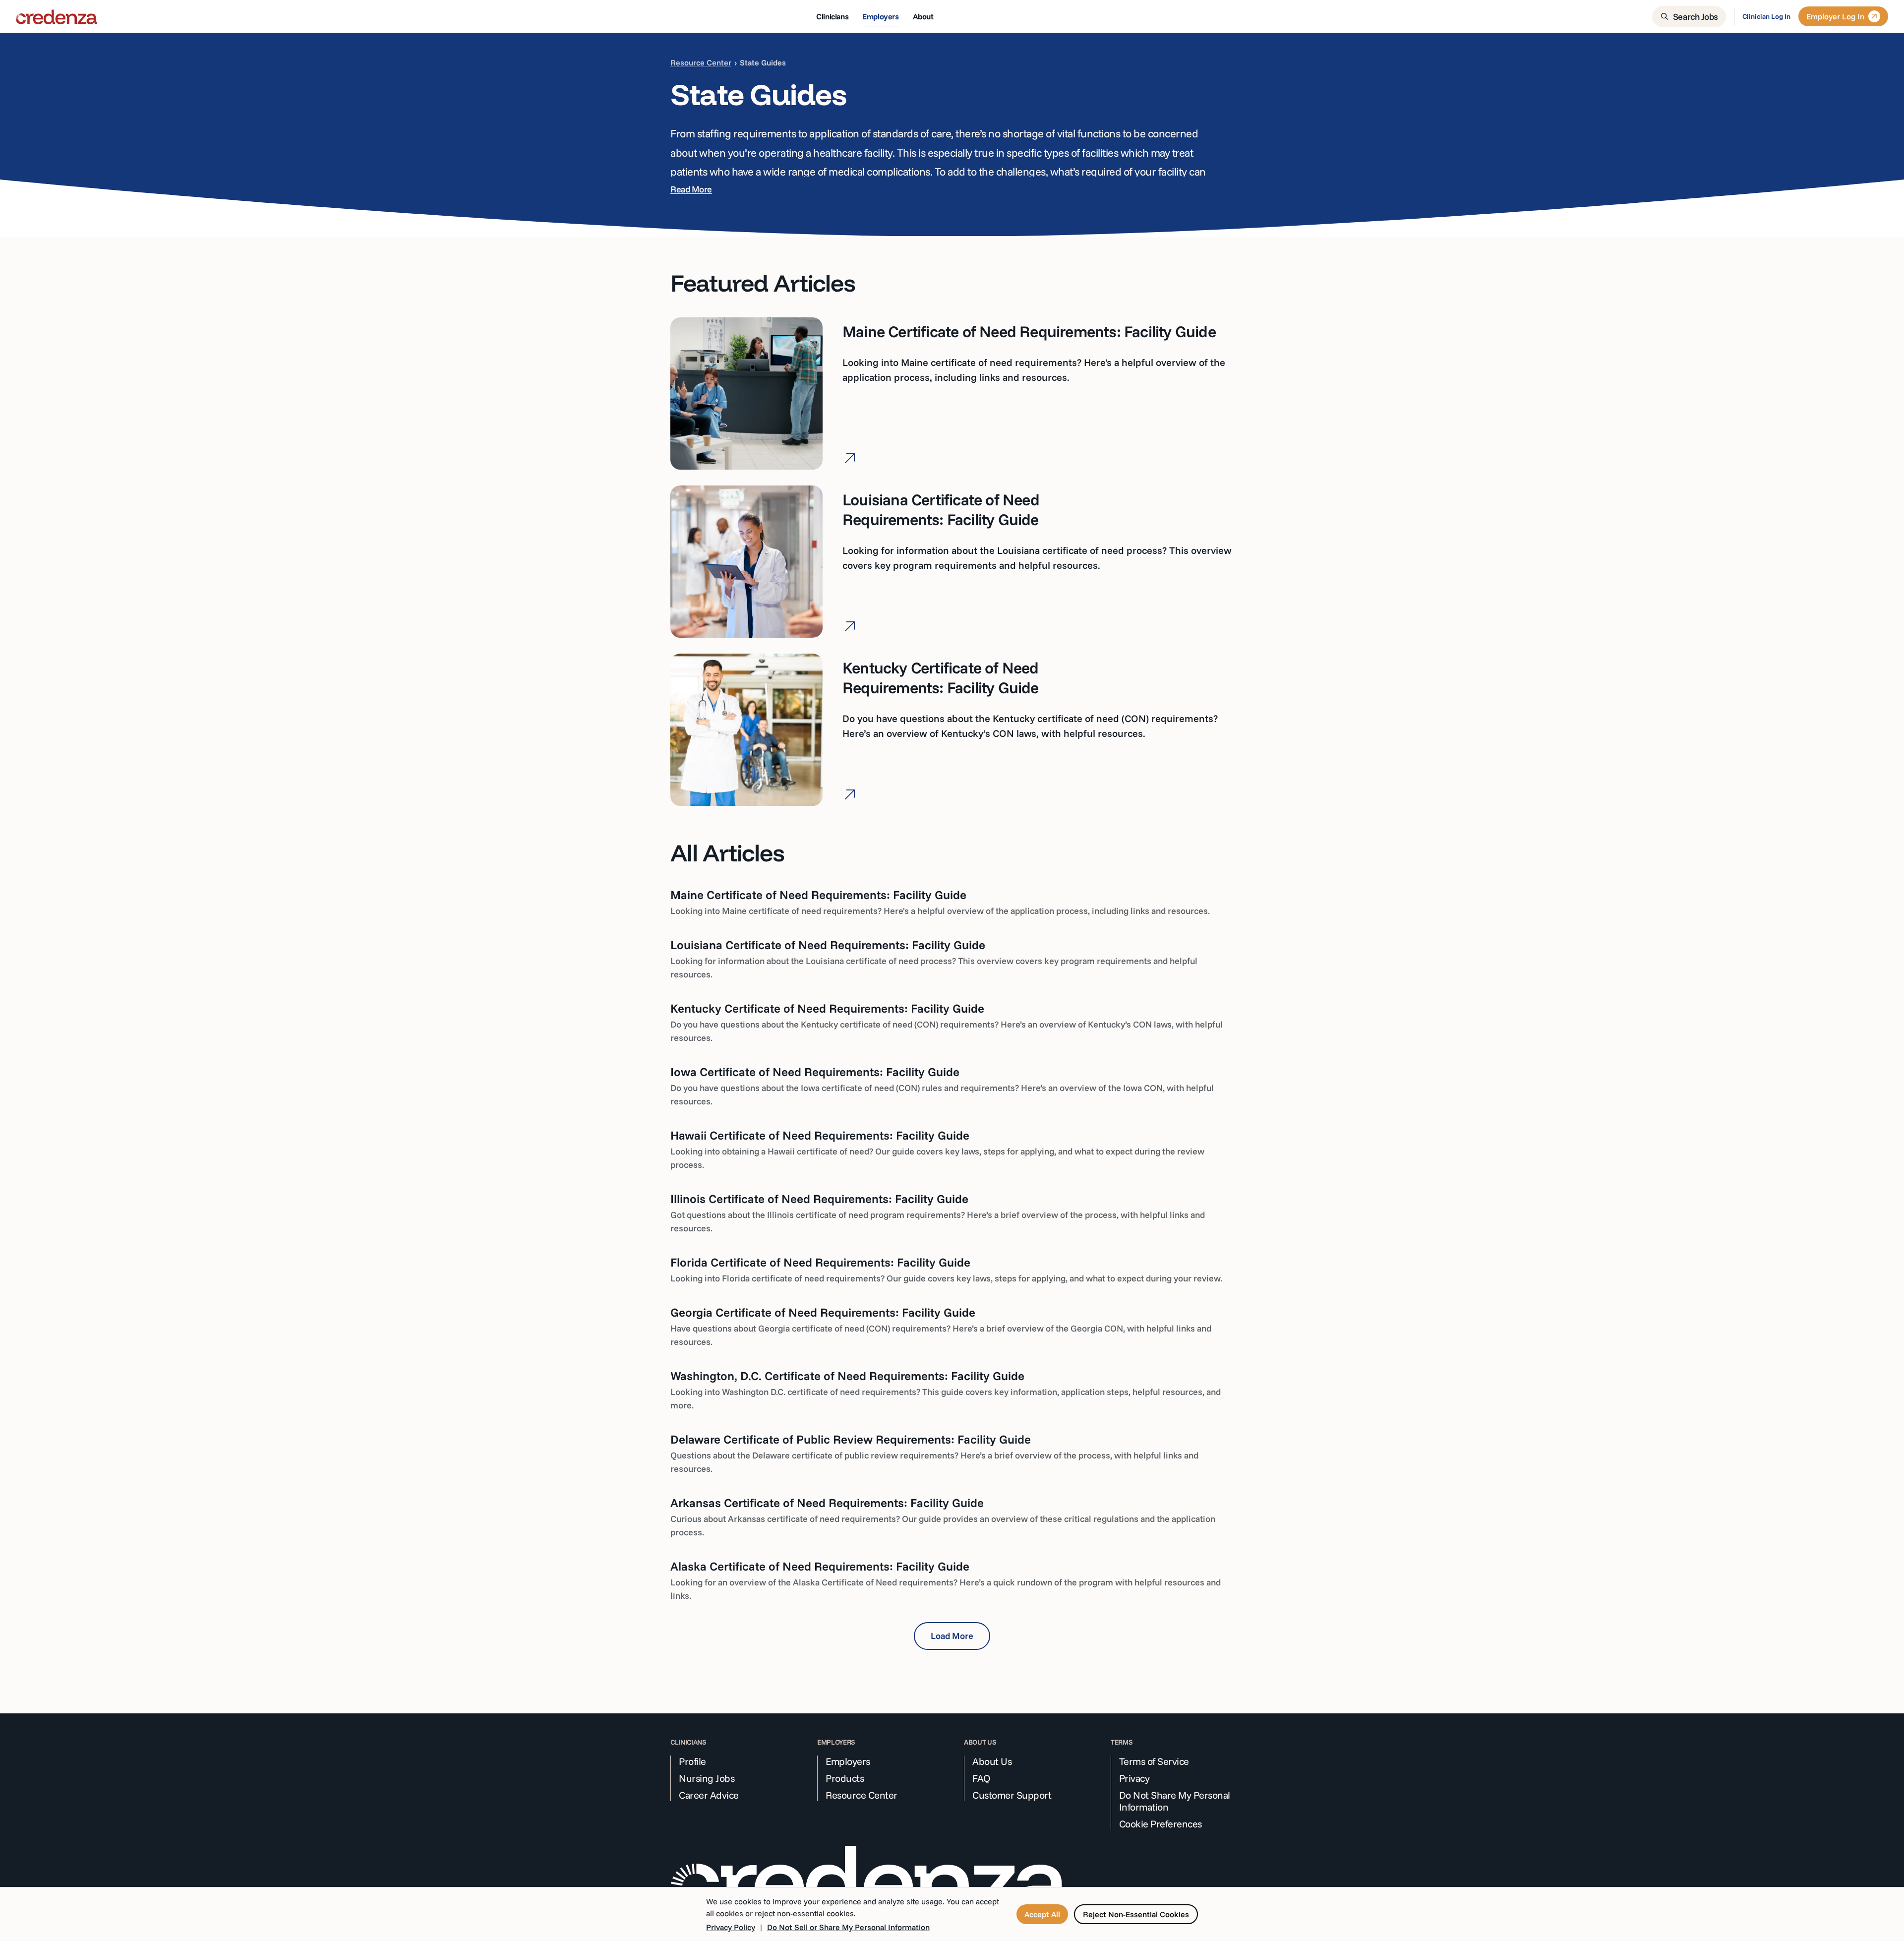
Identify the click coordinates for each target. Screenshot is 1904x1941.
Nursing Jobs (707, 1778)
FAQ (982, 1778)
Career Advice (709, 1795)
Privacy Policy (731, 1927)
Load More (952, 1636)
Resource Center (701, 62)
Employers (848, 1761)
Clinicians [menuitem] (832, 16)
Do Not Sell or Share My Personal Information (848, 1927)
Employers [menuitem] (880, 16)
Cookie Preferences (1160, 1824)
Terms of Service (1154, 1761)
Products (845, 1778)
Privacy (1134, 1778)
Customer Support (1012, 1795)
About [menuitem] (923, 16)
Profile (692, 1761)
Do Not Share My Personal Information (1175, 1801)
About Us (992, 1761)
